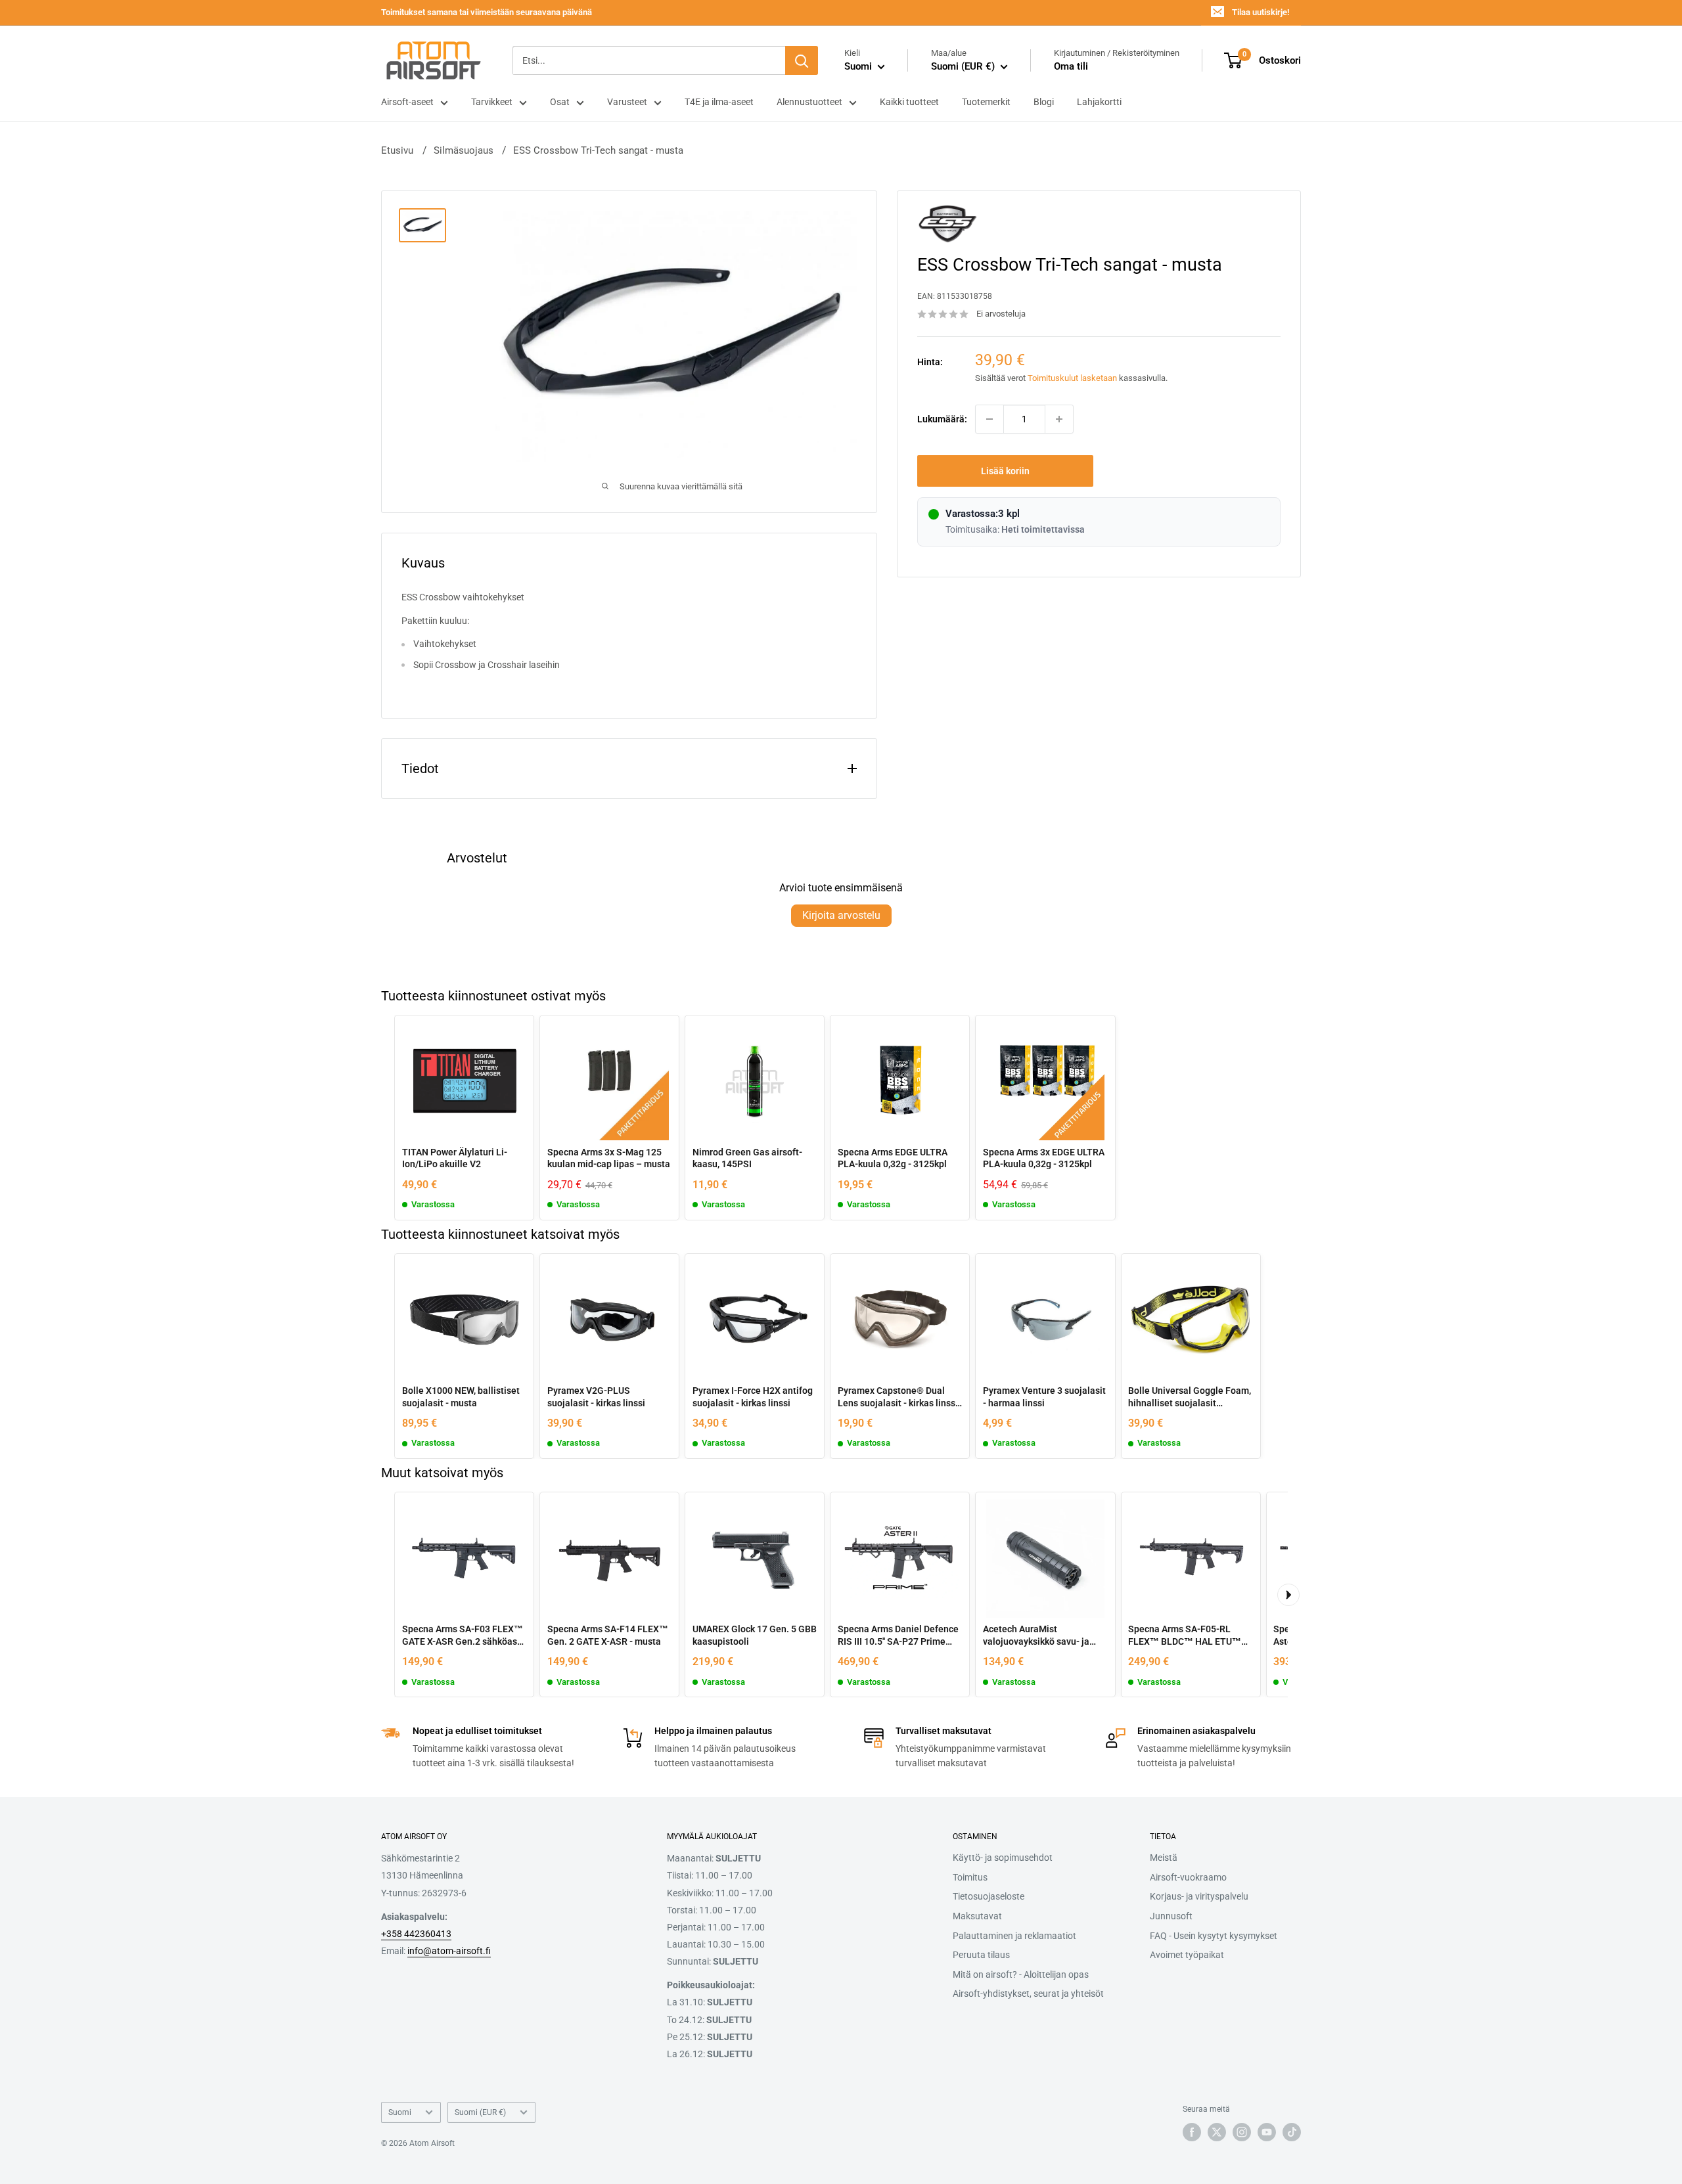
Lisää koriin (1005, 471)
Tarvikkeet (492, 102)
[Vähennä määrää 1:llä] (989, 419)
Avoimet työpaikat (1187, 1955)
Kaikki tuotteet (909, 102)
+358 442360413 (416, 1934)
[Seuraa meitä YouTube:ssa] (1267, 2132)
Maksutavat (977, 1916)
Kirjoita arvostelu (841, 915)
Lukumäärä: (942, 419)
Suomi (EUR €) (480, 2112)
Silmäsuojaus (464, 150)
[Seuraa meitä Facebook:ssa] (1192, 2132)
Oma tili (1071, 66)
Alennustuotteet (809, 102)
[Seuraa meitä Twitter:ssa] (1217, 2132)
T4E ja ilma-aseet (719, 102)
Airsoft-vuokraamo (1188, 1877)
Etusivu (397, 150)
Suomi (400, 2112)
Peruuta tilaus (981, 1955)
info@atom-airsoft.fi (449, 1951)
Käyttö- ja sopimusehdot (1003, 1858)
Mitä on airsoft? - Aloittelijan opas (1021, 1974)
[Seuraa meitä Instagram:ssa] (1242, 2132)
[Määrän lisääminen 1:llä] (1059, 419)
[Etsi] (802, 60)
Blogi (1044, 102)
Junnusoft (1171, 1916)
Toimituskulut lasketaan (1072, 378)
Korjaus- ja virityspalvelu (1199, 1896)
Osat (560, 102)
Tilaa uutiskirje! (1261, 12)
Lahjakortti (1099, 102)
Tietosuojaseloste (989, 1896)
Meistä (1164, 1858)
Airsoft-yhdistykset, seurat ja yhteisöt (1028, 1994)
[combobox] (649, 60)
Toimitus (970, 1877)
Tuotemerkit (986, 102)
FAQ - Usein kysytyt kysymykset (1214, 1936)
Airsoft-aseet (407, 102)
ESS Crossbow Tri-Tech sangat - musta (598, 150)
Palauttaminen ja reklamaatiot (1014, 1936)
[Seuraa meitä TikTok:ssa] (1292, 2132)
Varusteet (627, 102)
